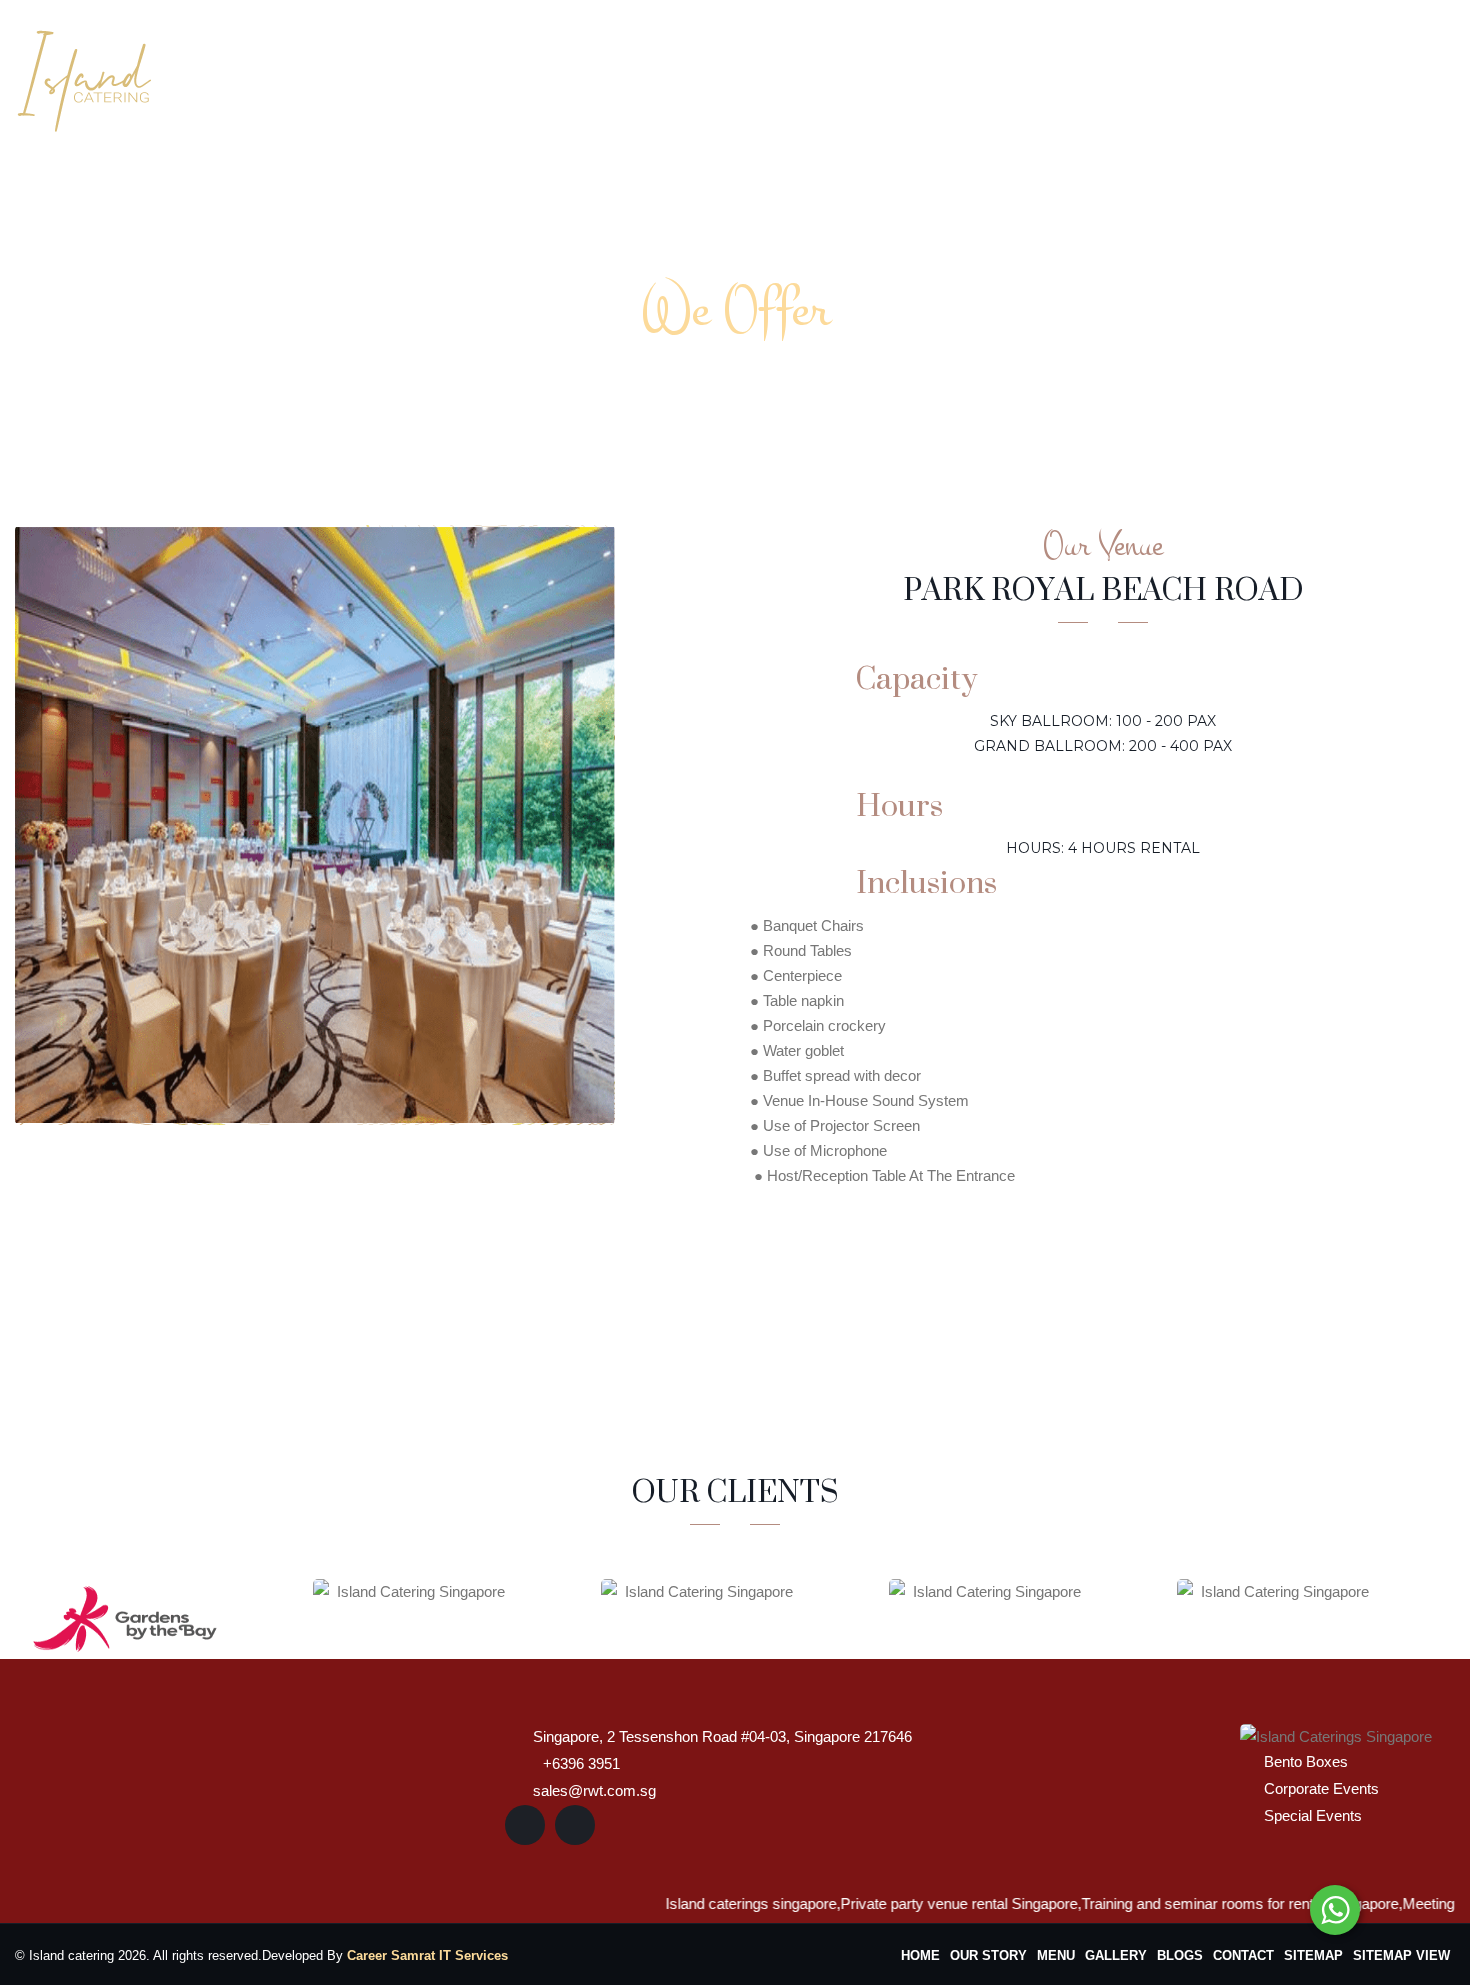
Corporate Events (1321, 1788)
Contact (1402, 77)
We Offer (887, 77)
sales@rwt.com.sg (594, 1790)
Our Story (769, 77)
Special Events (1313, 1815)
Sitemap (1313, 1955)
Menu (1056, 1955)
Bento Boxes (1306, 1761)
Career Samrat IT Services (427, 1955)
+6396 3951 (581, 1763)
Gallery (1216, 77)
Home (667, 77)
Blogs (1308, 77)
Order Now (1012, 77)
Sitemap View (1401, 1955)
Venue (1123, 77)
